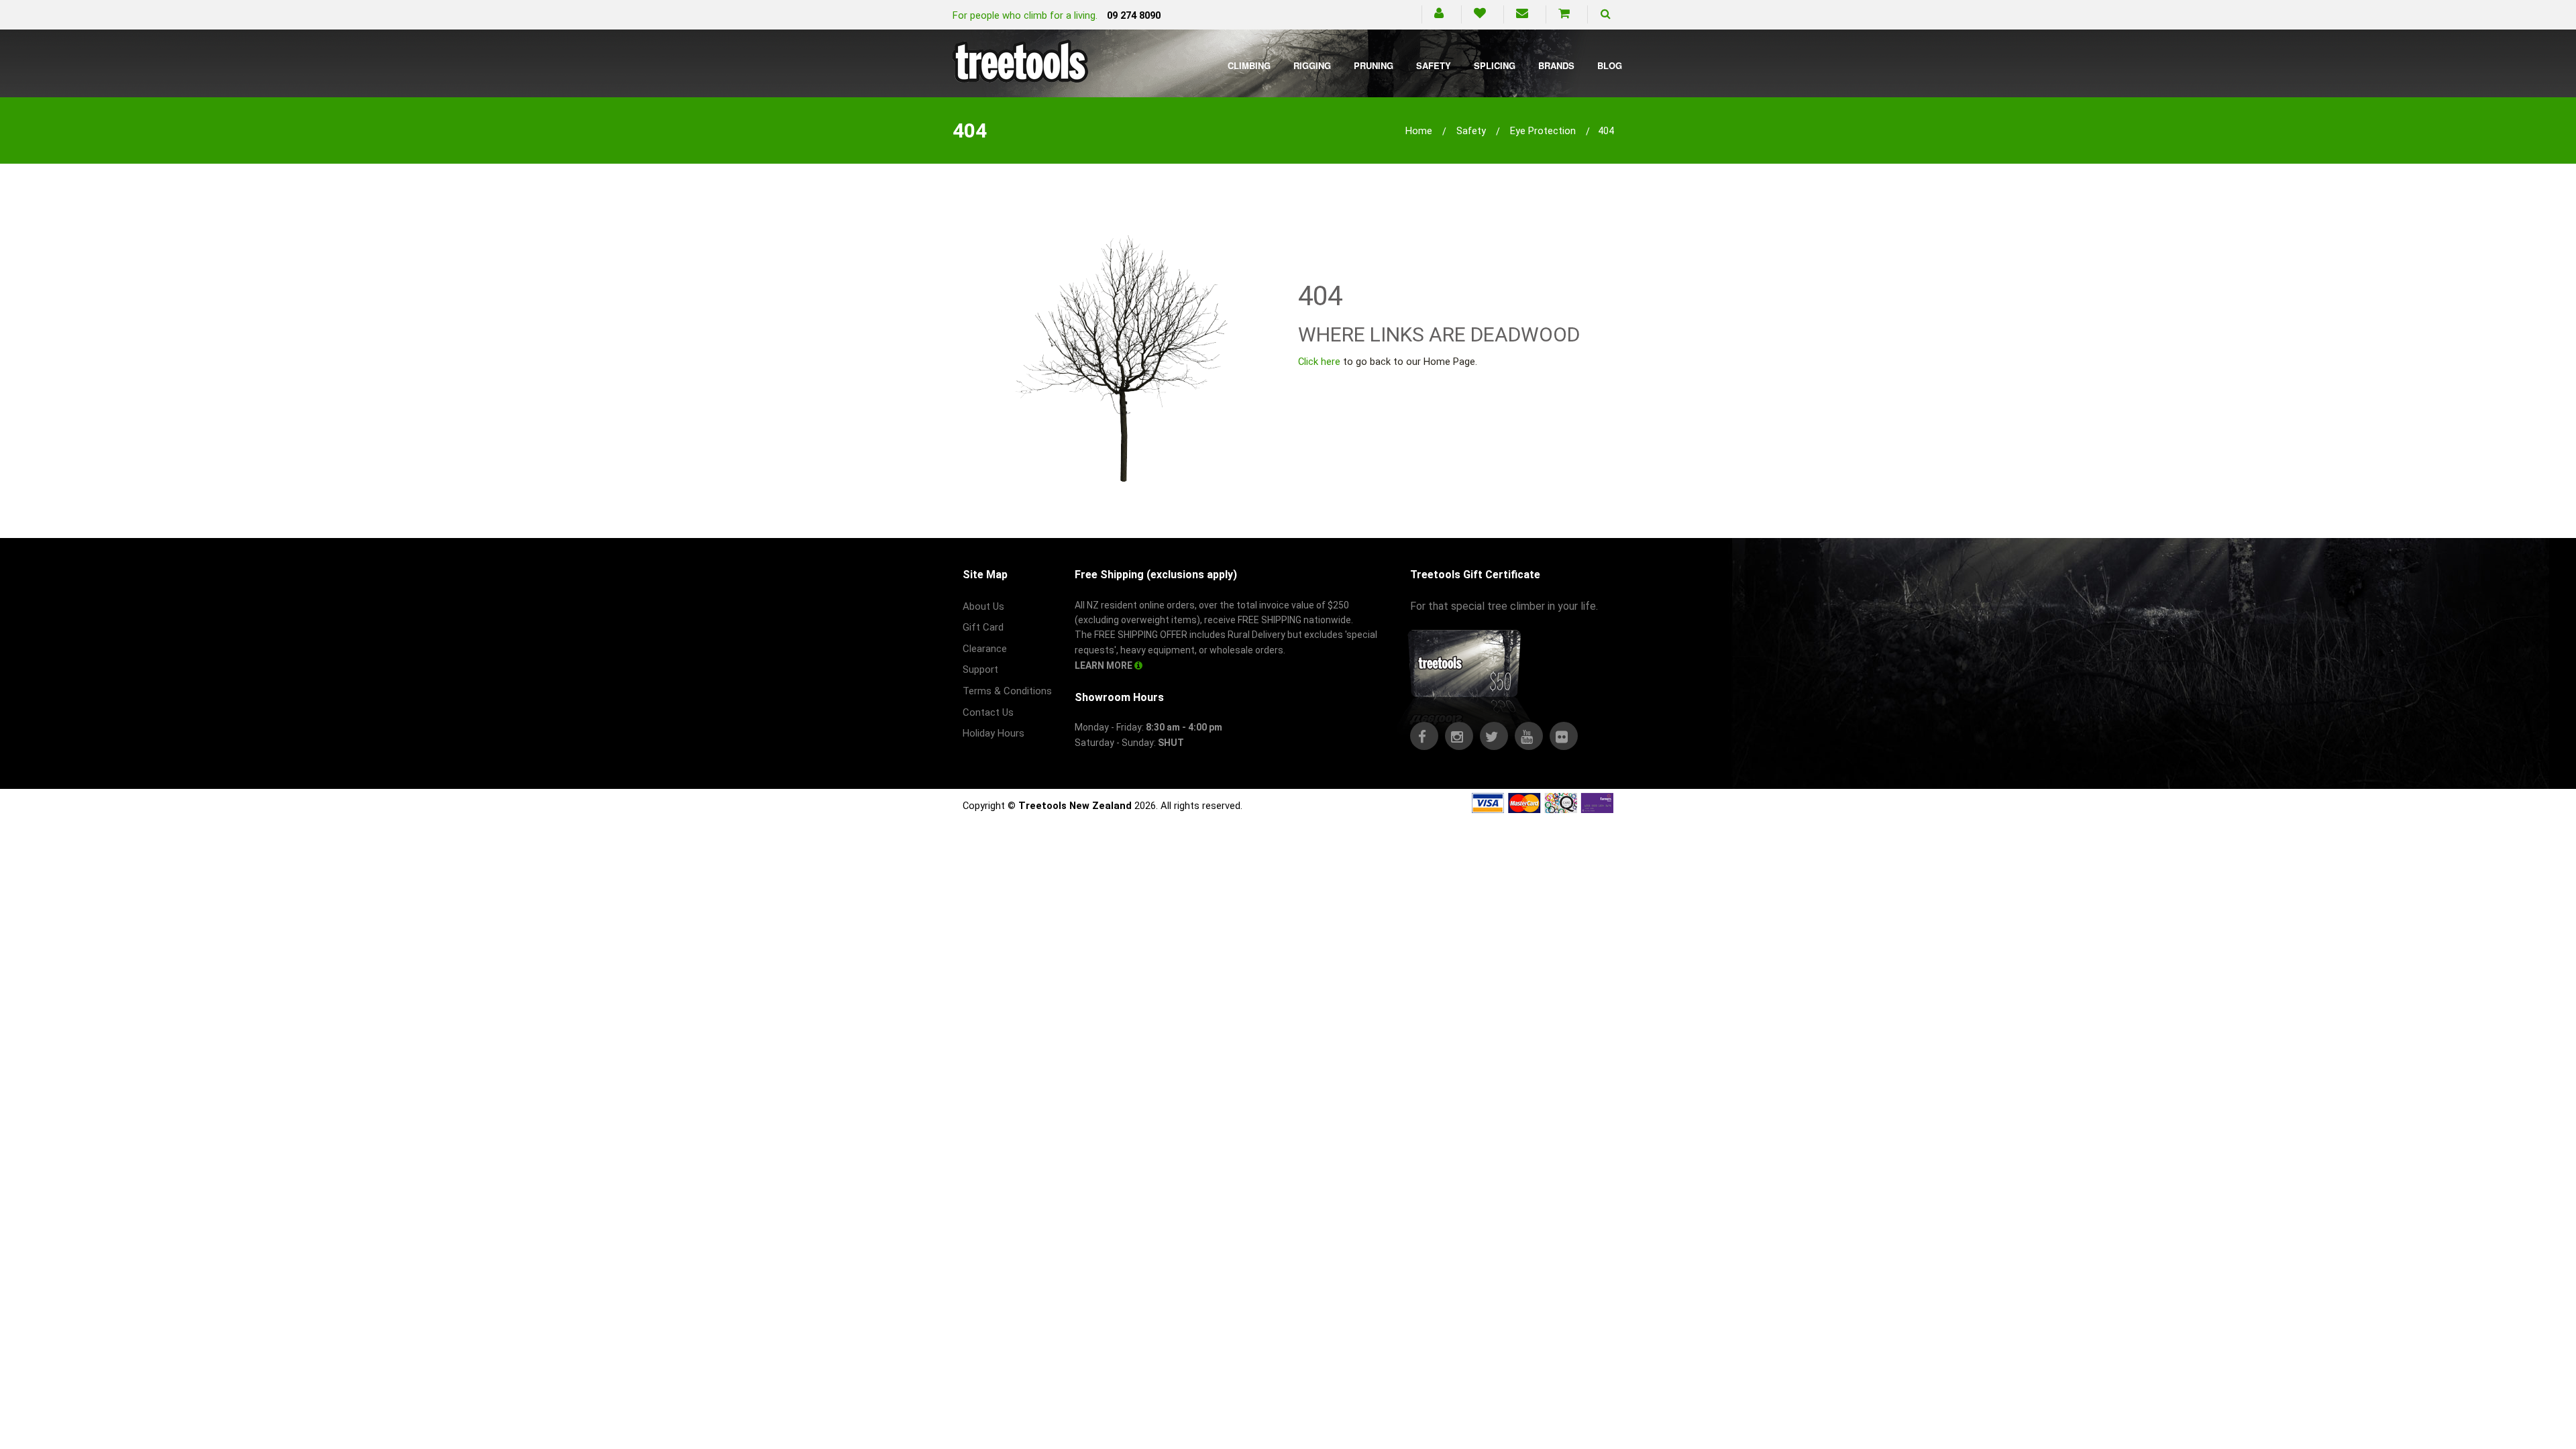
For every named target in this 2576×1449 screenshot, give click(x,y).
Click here (1319, 362)
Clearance (985, 649)
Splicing (1495, 65)
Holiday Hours (994, 733)
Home (1419, 131)
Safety (1434, 65)
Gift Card (983, 627)
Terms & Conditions (1007, 691)
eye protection (1543, 131)
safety (1471, 131)
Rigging (1312, 65)
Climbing (1249, 65)
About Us (983, 606)
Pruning (1374, 65)
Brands (1556, 65)
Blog (1610, 65)
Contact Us (988, 712)
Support (980, 669)
